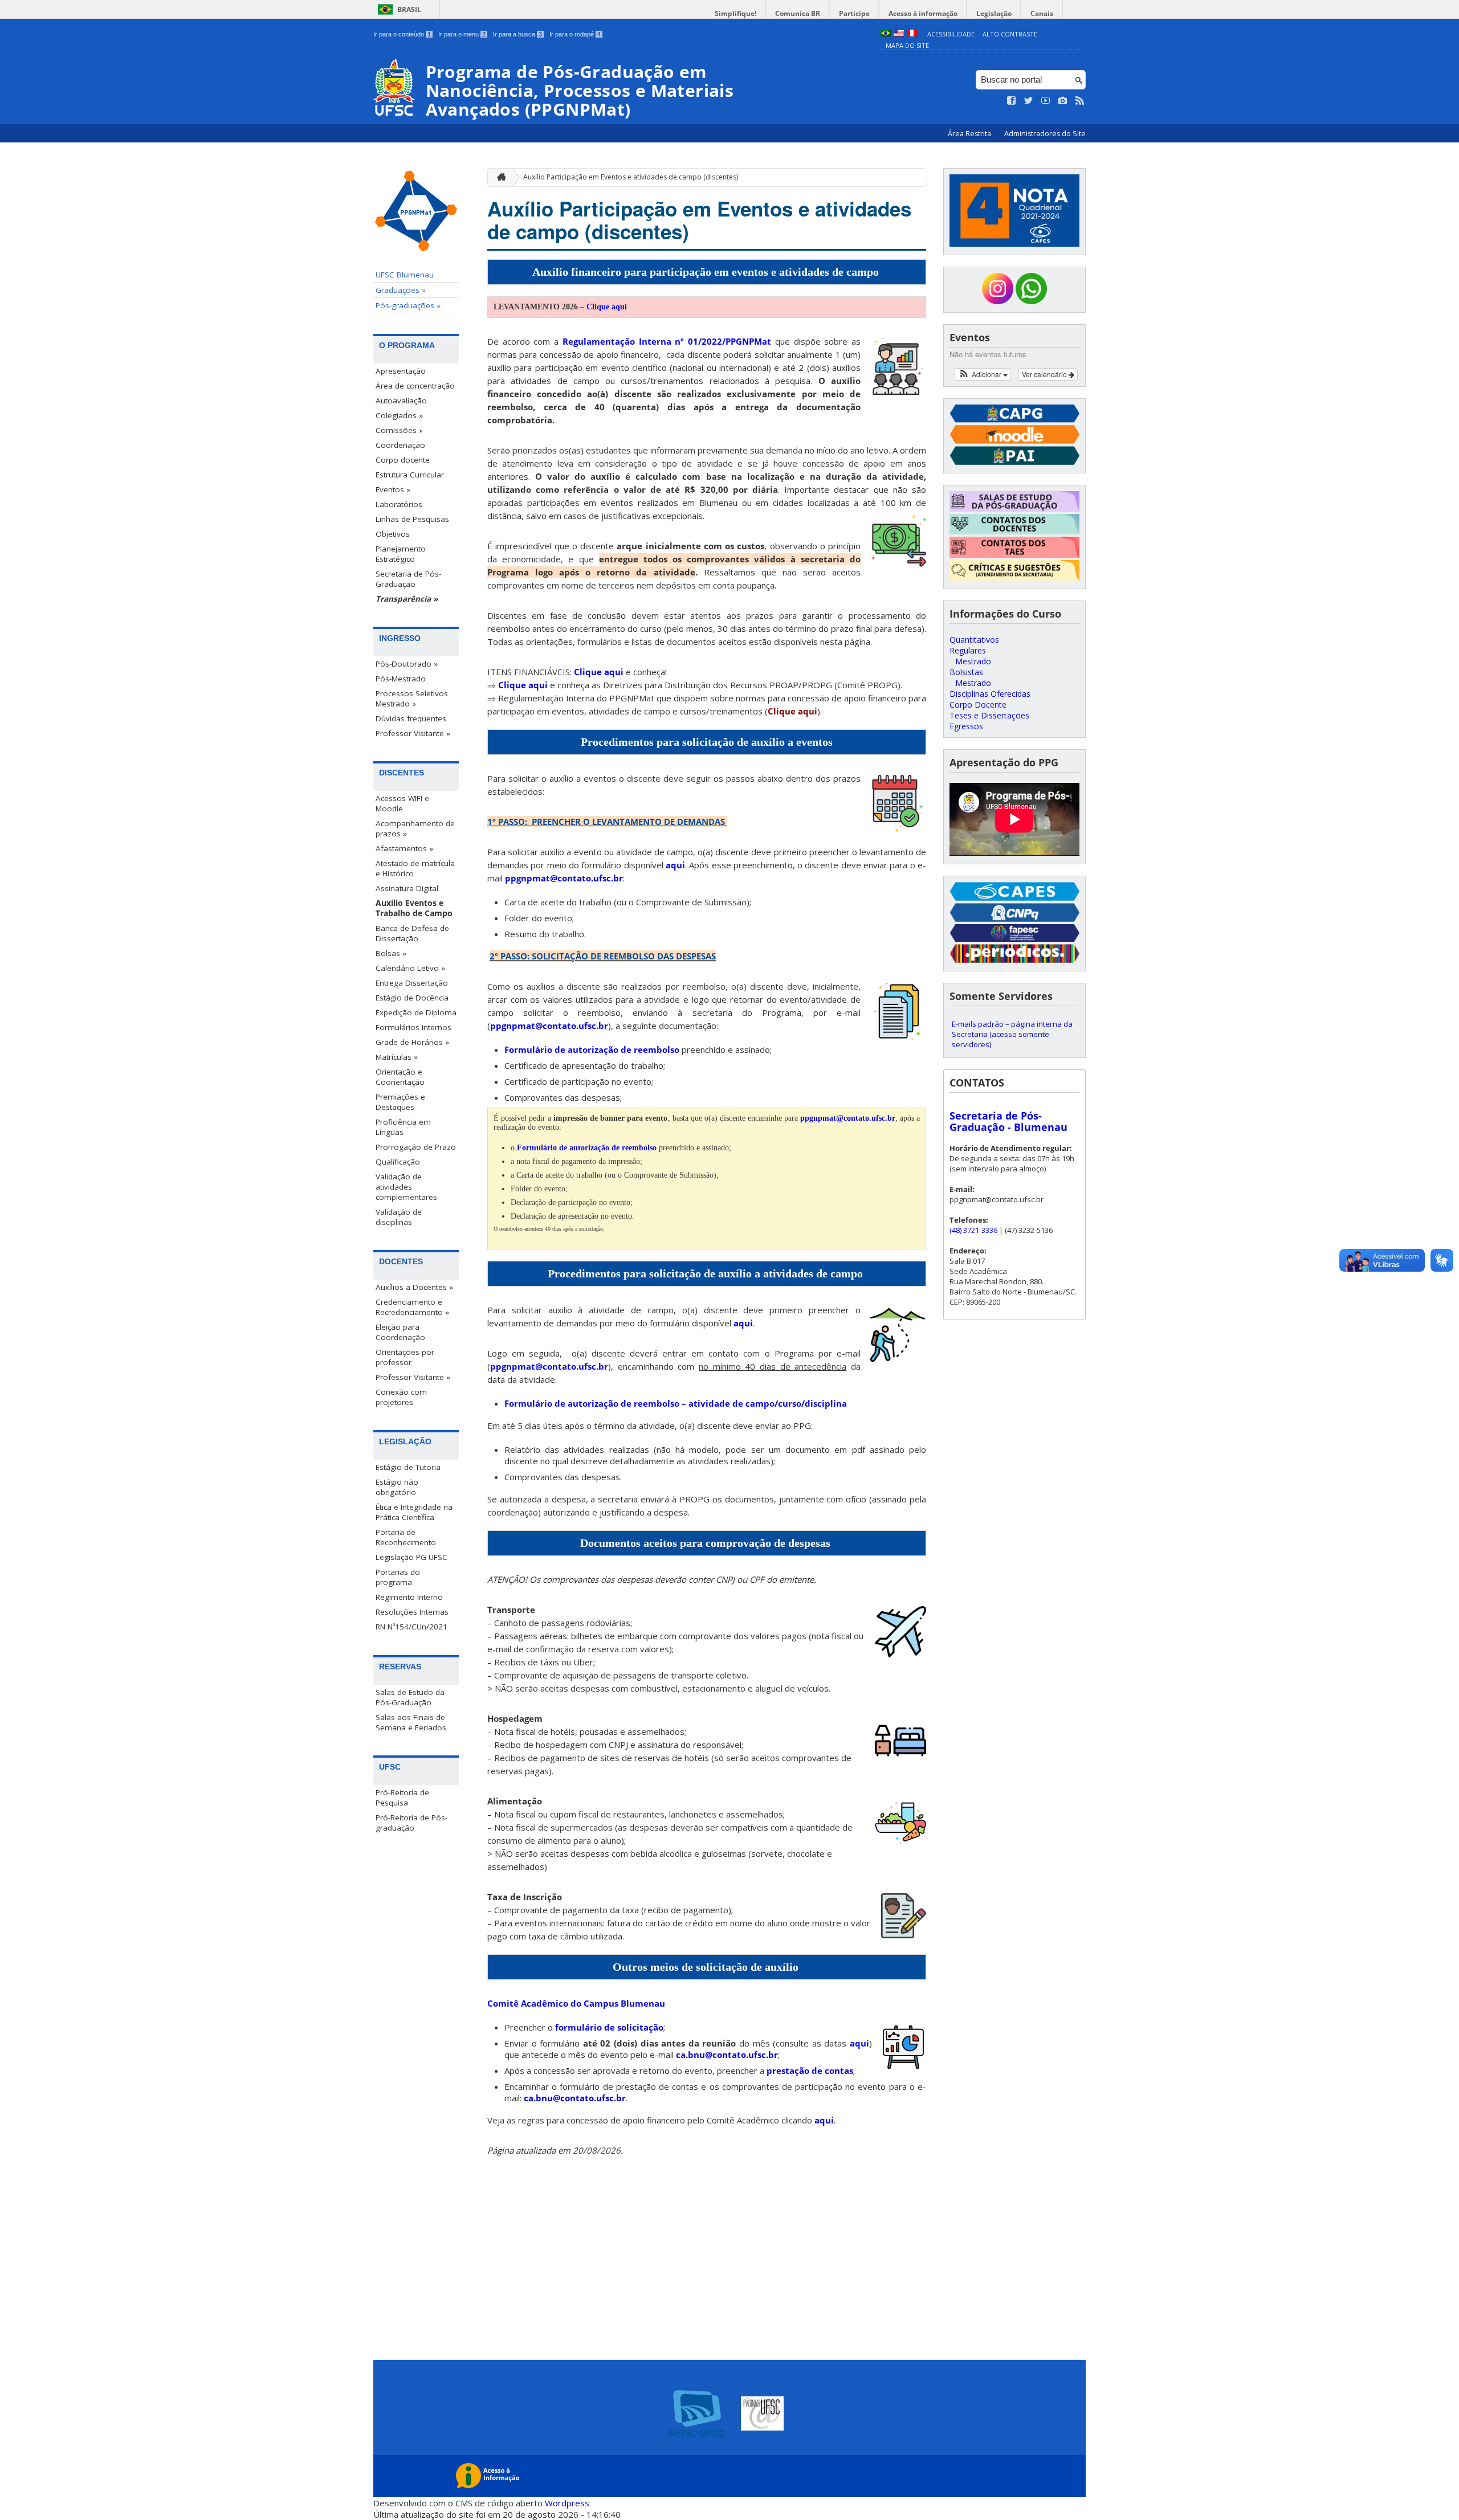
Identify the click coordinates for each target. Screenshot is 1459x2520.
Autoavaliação (401, 401)
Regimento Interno (409, 1597)
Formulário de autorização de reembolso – (676, 1403)
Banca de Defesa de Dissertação (412, 933)
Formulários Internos (413, 1027)
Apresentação (401, 371)
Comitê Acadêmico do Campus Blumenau (576, 2003)
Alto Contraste (1010, 34)
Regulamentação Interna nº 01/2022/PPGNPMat (667, 341)
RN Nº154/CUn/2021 (411, 1627)
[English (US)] (899, 34)
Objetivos (393, 534)
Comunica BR (798, 13)
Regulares (968, 650)
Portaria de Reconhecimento (406, 1537)
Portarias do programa (398, 1577)
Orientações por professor (405, 1357)
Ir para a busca (517, 34)
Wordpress (567, 2503)
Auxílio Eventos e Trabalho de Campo (414, 908)
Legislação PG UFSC (411, 1557)
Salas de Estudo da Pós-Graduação (410, 1697)
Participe (854, 13)
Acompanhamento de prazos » (415, 828)
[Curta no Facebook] (1012, 101)
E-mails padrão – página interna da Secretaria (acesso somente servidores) (1012, 1034)
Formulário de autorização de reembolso (592, 1049)
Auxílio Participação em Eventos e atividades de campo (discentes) (631, 177)
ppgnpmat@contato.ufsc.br (564, 878)
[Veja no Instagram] (1063, 101)
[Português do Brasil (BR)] (886, 34)
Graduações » (401, 290)
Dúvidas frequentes (411, 718)
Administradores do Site (1045, 134)
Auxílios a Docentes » (414, 1287)
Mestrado (973, 661)
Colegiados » (399, 415)
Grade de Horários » (412, 1042)
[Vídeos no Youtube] (1046, 101)
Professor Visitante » (413, 733)
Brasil (409, 9)
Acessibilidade (951, 34)
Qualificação (398, 1162)
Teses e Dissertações (989, 715)
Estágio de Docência (412, 998)
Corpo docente (403, 460)
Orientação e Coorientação (400, 1077)
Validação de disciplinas (399, 1217)
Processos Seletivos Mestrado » (412, 699)
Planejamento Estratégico (401, 554)
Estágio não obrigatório (397, 1487)
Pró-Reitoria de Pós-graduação (411, 1823)
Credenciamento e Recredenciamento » (412, 1307)
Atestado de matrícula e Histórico (415, 868)
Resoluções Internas (412, 1612)
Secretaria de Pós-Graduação (408, 579)
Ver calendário (1045, 374)
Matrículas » (397, 1057)
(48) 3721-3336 (973, 1230)
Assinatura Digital (407, 888)
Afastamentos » (404, 848)
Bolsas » (391, 953)
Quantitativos (974, 640)
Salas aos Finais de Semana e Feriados (411, 1722)
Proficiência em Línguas (403, 1127)
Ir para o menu (462, 34)
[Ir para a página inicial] (499, 177)
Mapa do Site (907, 45)
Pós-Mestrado (401, 679)
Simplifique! (735, 13)
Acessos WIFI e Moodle (402, 803)
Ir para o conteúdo (402, 34)
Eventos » (393, 489)
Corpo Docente (978, 704)
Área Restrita (970, 134)
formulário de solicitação (609, 2027)
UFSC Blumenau (405, 275)
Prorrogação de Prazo (416, 1147)
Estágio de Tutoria (408, 1467)
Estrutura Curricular (410, 475)
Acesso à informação (923, 13)
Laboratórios (399, 504)
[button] (983, 374)
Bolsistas (966, 672)
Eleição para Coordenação (400, 1332)
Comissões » (399, 430)
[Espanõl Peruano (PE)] (912, 34)
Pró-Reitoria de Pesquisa (402, 1798)
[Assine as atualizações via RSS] (1080, 101)
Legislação (994, 13)
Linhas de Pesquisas (412, 519)
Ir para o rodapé (575, 34)
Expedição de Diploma (416, 1012)
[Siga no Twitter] (1029, 101)
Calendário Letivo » (410, 968)
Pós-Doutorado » (407, 664)
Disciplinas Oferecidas (990, 694)
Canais (1042, 13)
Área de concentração (415, 386)
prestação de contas (810, 2070)
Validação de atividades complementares (406, 1187)
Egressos (966, 726)
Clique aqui (607, 307)
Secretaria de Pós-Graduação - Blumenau (1008, 1121)
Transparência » (407, 599)
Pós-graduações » (408, 305)
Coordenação (400, 445)
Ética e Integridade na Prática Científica (414, 1512)
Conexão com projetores (401, 1397)
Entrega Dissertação (412, 983)
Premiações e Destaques (400, 1102)
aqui (675, 865)
